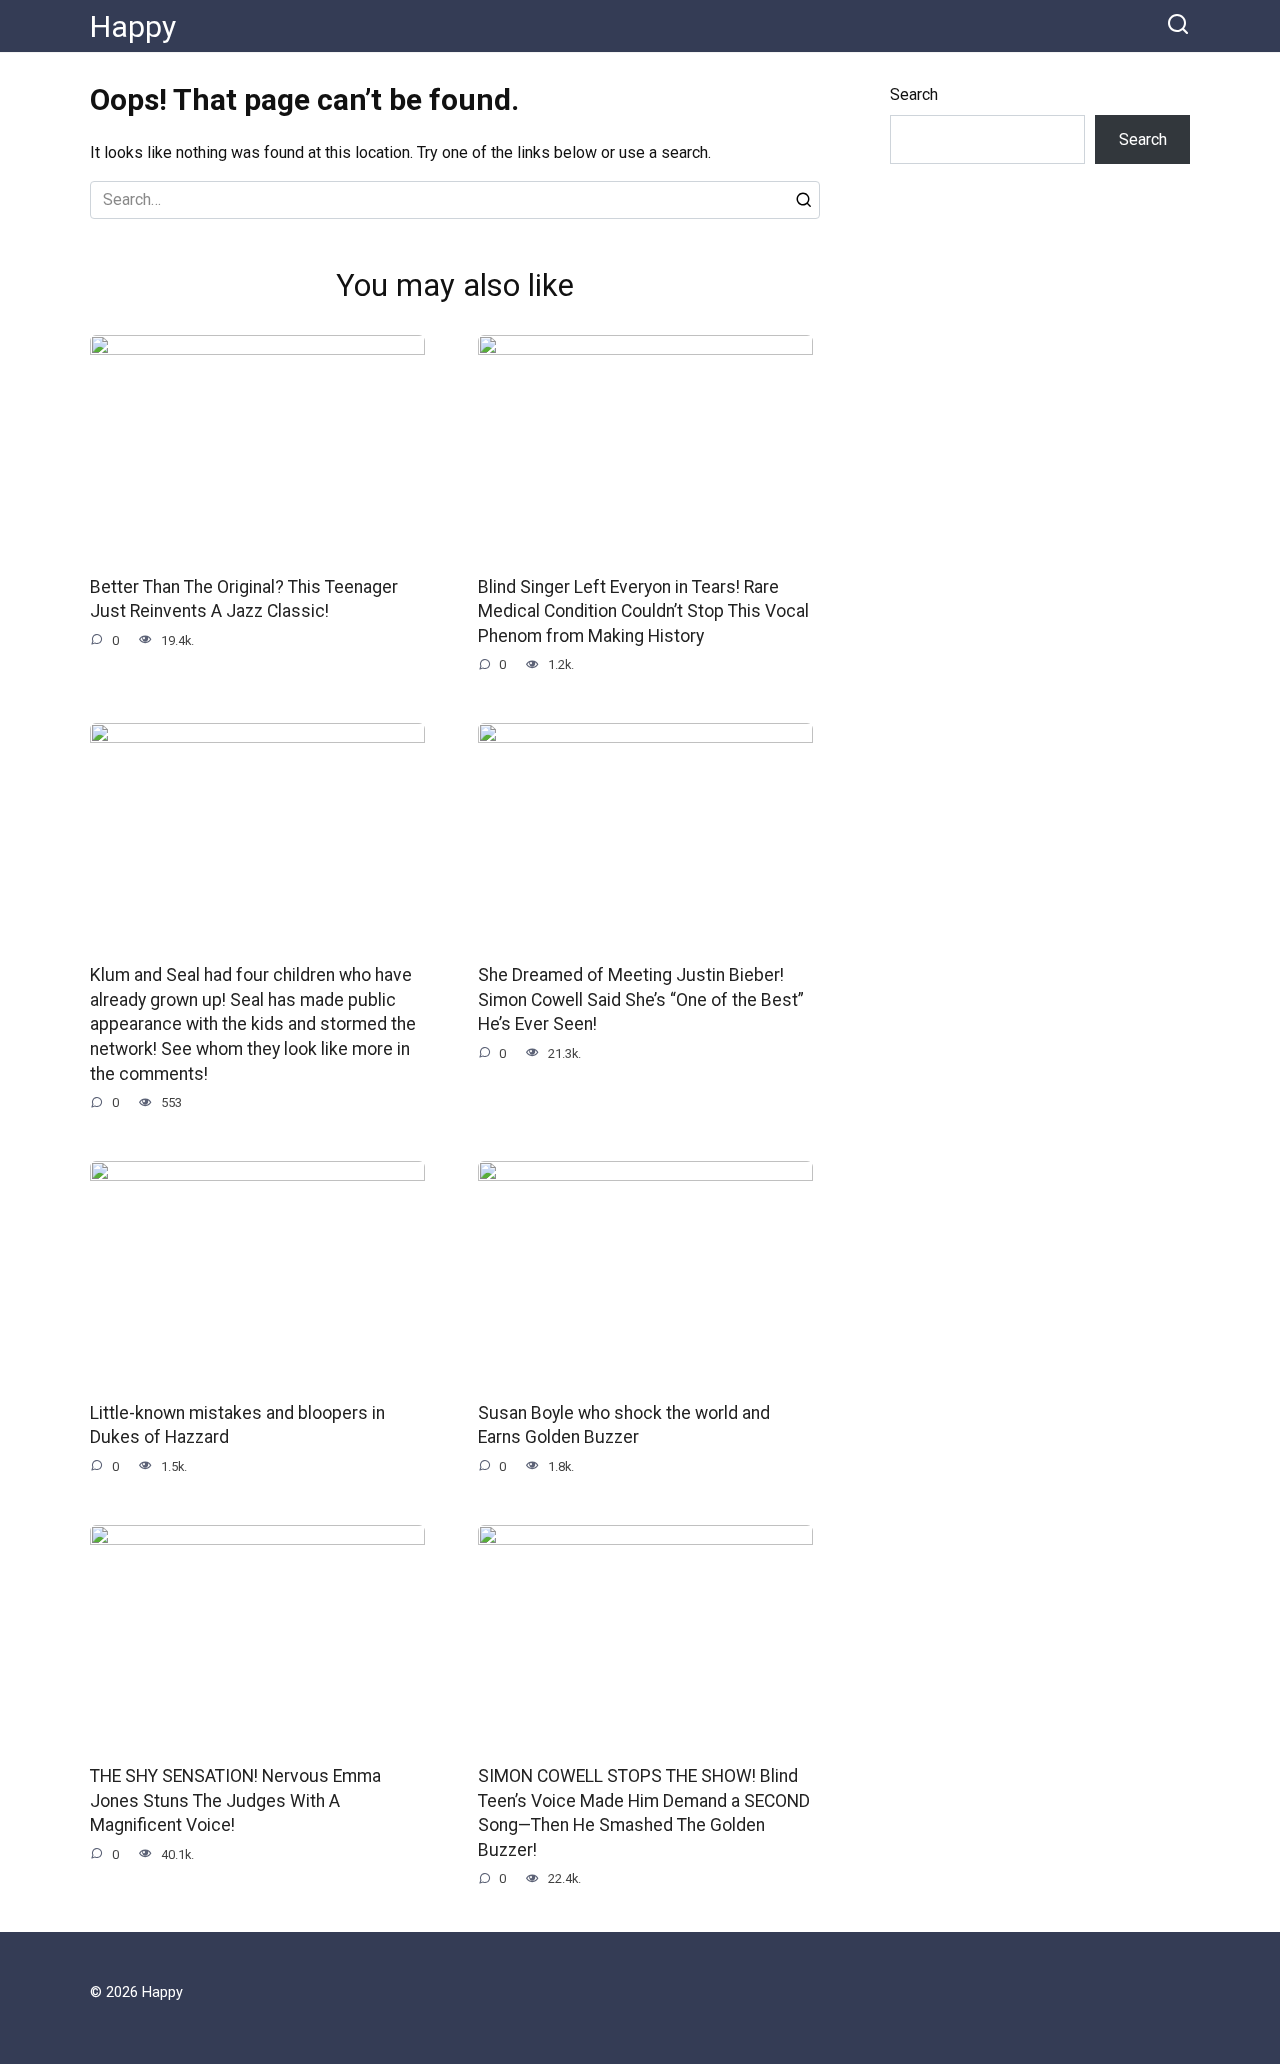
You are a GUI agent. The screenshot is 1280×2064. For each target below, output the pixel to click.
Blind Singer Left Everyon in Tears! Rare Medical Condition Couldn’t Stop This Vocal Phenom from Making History (643, 611)
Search (914, 94)
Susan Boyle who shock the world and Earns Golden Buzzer (624, 1424)
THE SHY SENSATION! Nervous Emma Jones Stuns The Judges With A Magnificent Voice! (235, 1800)
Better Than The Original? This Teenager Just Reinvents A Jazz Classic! (244, 599)
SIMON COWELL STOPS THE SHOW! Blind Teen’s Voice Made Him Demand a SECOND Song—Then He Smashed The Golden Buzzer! (644, 1813)
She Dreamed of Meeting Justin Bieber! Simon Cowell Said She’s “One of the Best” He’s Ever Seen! (641, 999)
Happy (133, 26)
